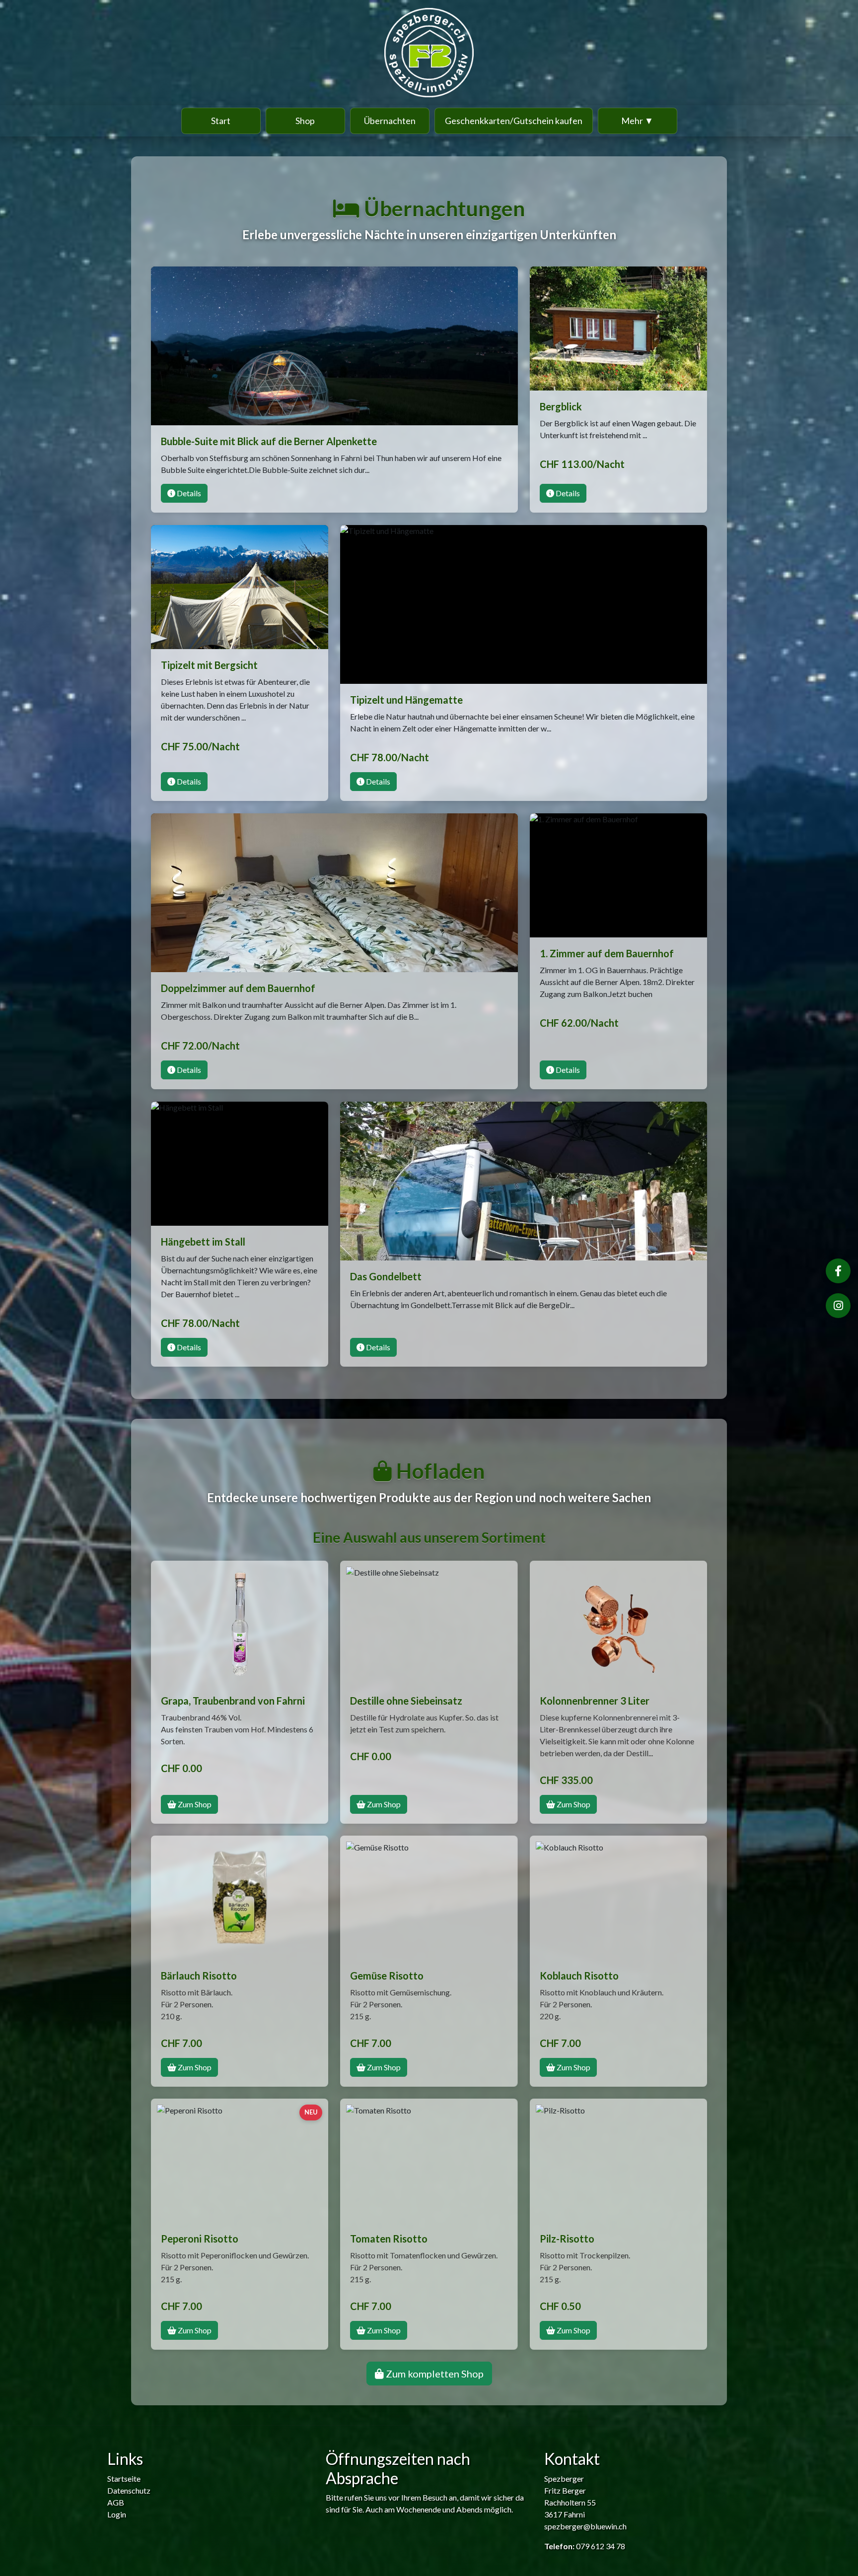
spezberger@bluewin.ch (585, 2526)
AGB (116, 2502)
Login (117, 2514)
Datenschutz (129, 2490)
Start (221, 121)
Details (188, 493)
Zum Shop (194, 1804)
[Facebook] (838, 1271)
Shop (305, 121)
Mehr (637, 121)
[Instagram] (838, 1306)
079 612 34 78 (601, 2546)
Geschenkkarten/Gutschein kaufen (514, 121)
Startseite (124, 2478)
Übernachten (390, 121)
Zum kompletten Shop (434, 2374)
